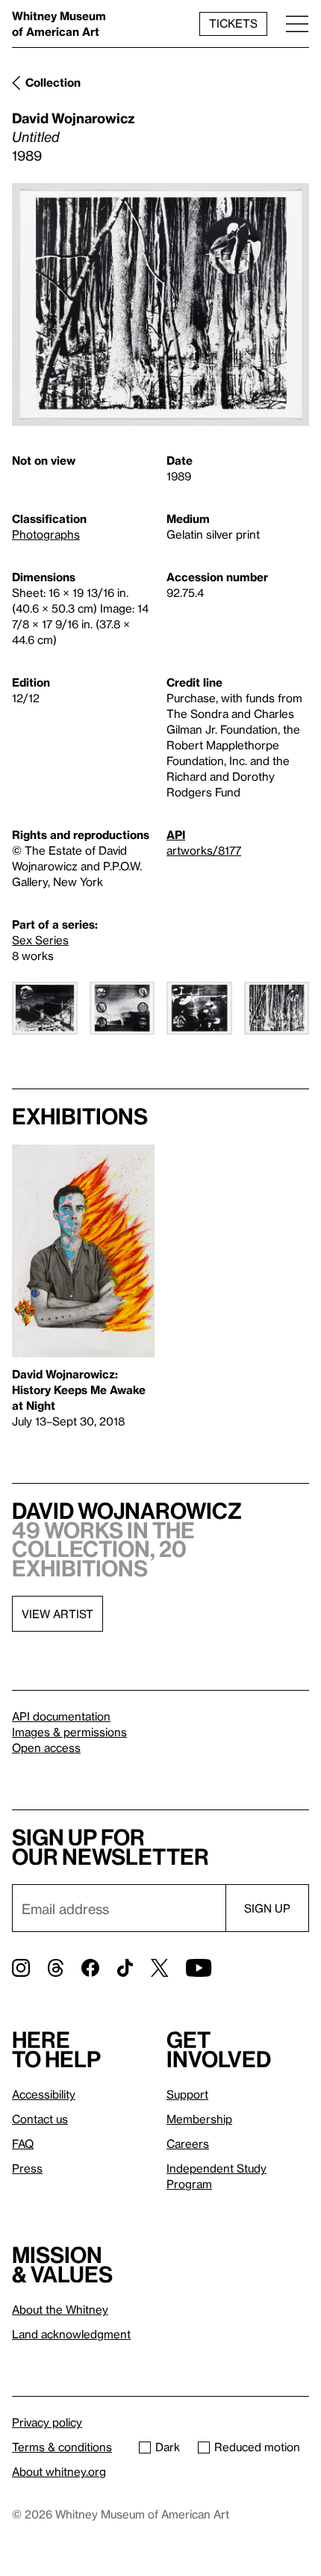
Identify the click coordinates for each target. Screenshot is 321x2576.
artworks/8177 (204, 850)
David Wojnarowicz (74, 118)
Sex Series (40, 940)
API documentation (61, 1716)
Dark (168, 2447)
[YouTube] (199, 1968)
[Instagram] (21, 1968)
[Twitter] (159, 1968)
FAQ (23, 2143)
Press (27, 2168)
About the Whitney (60, 2309)
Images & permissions (69, 1732)
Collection (53, 82)
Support (187, 2094)
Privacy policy (47, 2422)
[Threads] (56, 1968)
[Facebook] (90, 1968)
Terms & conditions (62, 2447)
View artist (57, 1614)
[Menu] (297, 24)
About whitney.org (59, 2471)
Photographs (46, 534)
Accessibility (44, 2094)
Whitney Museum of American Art (59, 24)
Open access (46, 1747)
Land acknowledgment (71, 2334)
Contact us (40, 2119)
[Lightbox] (160, 304)
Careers (188, 2143)
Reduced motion (257, 2447)
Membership (199, 2119)
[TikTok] (125, 1968)
